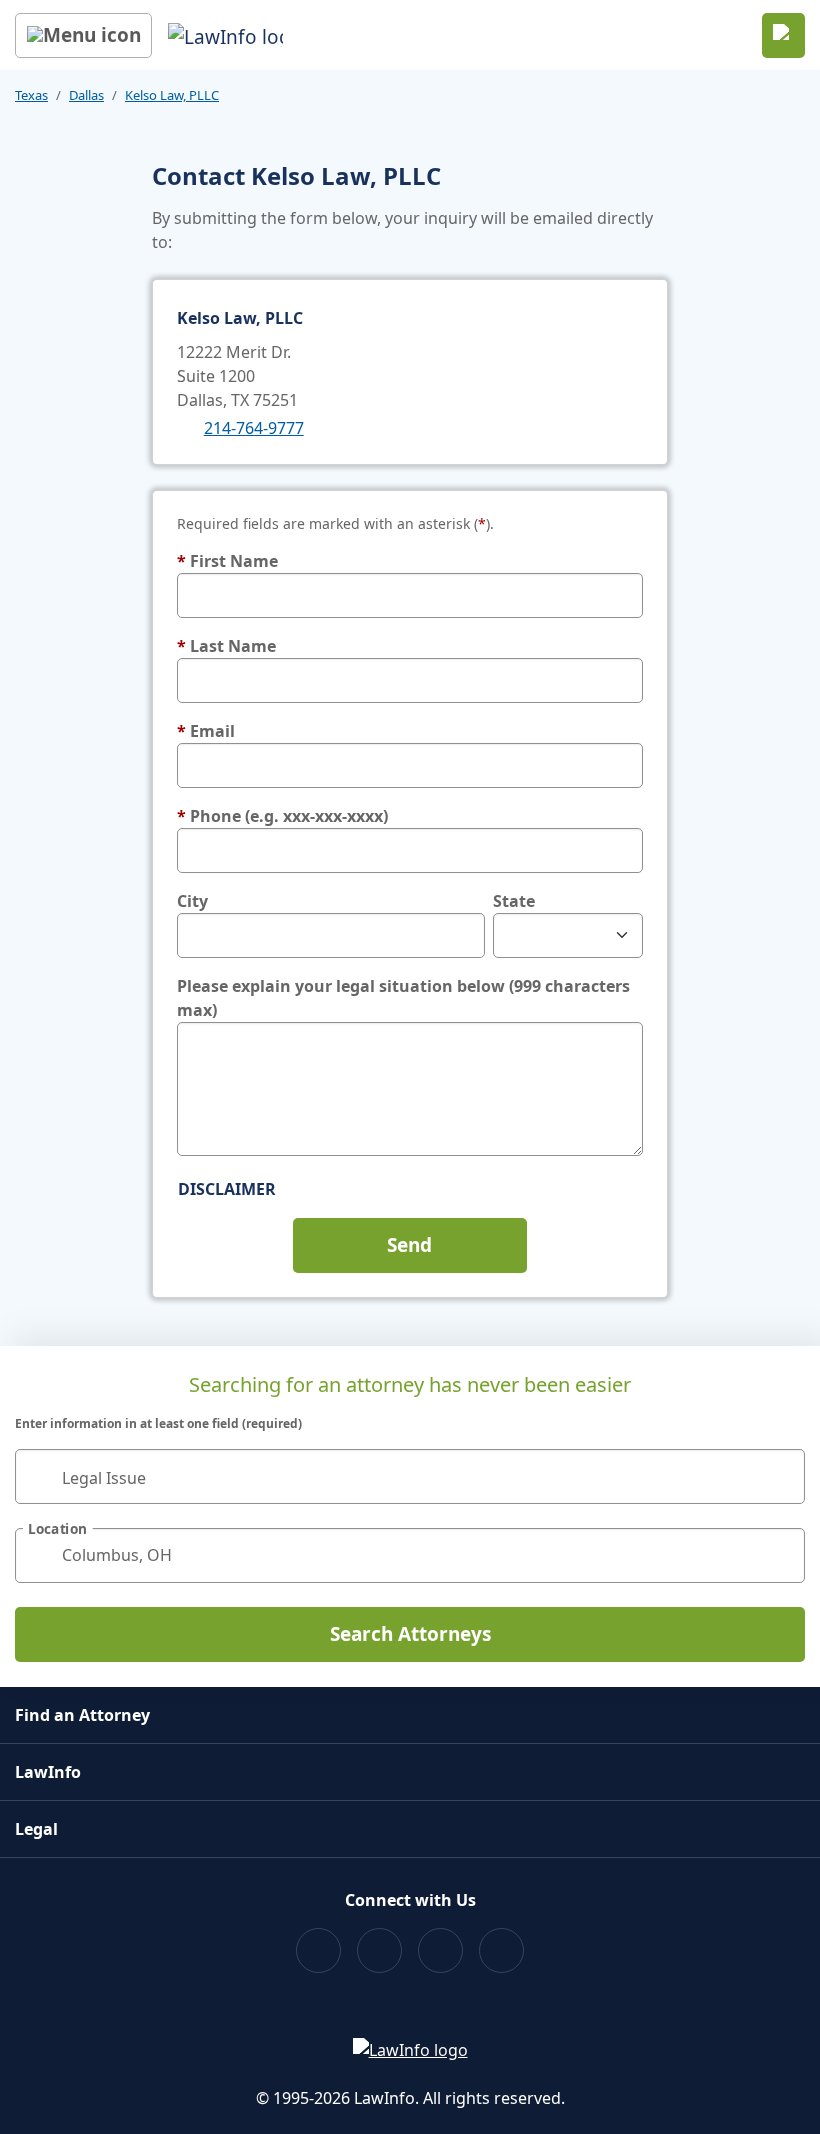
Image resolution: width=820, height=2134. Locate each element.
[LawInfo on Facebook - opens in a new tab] (318, 1950)
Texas (31, 95)
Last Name (226, 646)
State (514, 901)
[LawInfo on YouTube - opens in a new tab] (440, 1950)
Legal (36, 1829)
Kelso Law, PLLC (172, 95)
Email (206, 731)
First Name (227, 561)
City (192, 901)
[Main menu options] (83, 35)
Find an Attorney (82, 1715)
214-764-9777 (254, 428)
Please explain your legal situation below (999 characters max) (403, 998)
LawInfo (48, 1772)
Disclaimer (227, 1189)
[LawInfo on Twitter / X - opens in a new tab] (379, 1950)
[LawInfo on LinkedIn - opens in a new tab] (501, 1950)
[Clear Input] (781, 1476)
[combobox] (410, 1476)
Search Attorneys (410, 1634)
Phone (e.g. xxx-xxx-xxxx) (282, 816)
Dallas (86, 95)
